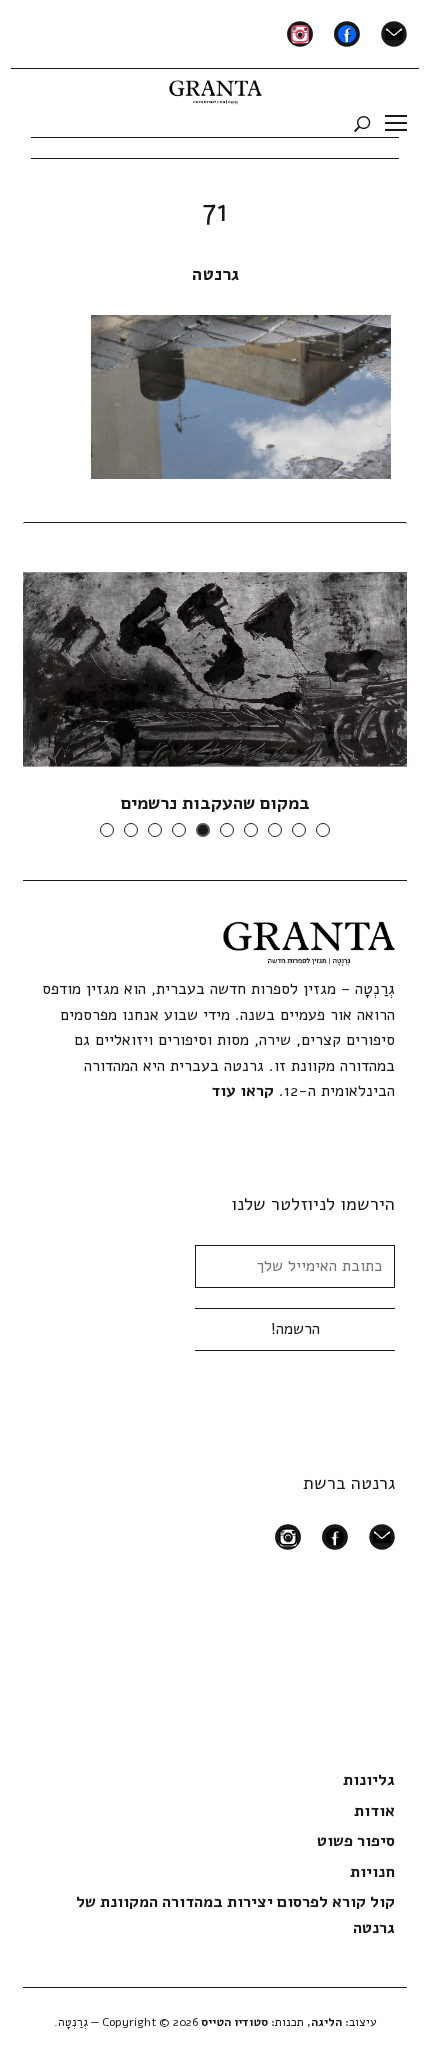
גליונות (369, 1780)
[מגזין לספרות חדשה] (215, 88)
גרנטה (215, 274)
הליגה (326, 2022)
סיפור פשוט (356, 1841)
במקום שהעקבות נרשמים (215, 803)
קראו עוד (242, 1091)
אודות (374, 1811)
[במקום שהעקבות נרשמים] (215, 669)
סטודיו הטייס (234, 2022)
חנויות (372, 1872)
